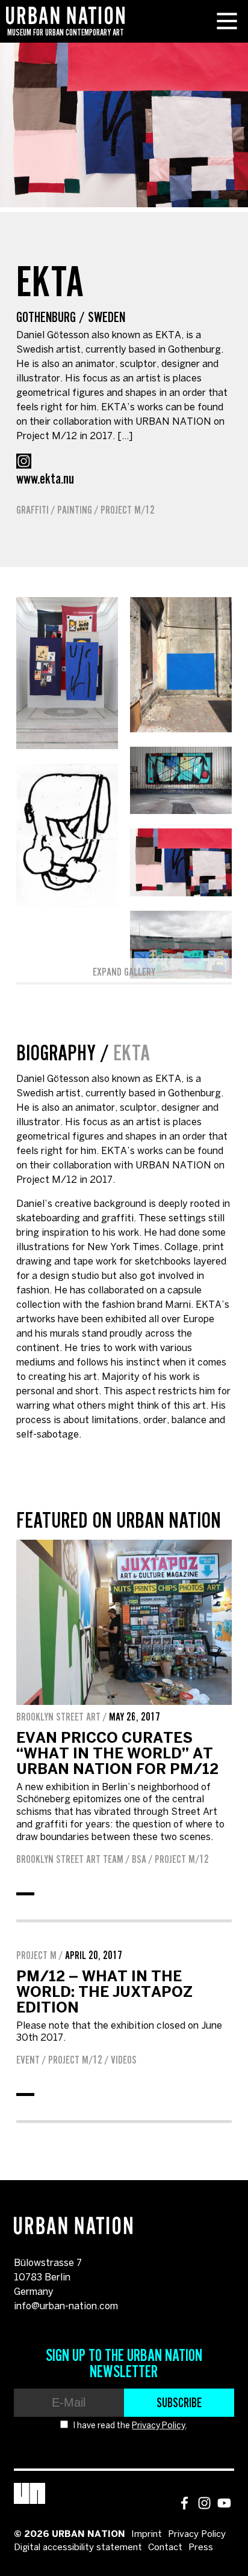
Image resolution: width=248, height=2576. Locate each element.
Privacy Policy (159, 2426)
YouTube (224, 2503)
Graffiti (33, 510)
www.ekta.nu (45, 478)
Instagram (24, 461)
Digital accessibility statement (78, 2548)
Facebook (184, 2503)
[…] (125, 436)
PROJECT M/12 (128, 510)
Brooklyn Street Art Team (70, 1859)
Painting (75, 510)
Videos (124, 2060)
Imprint (147, 2535)
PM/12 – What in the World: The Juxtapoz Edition (104, 1993)
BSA (139, 1859)
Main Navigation (227, 21)
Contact (165, 2548)
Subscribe (179, 2402)
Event (28, 2060)
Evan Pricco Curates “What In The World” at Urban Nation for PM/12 (117, 1754)
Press (201, 2548)
